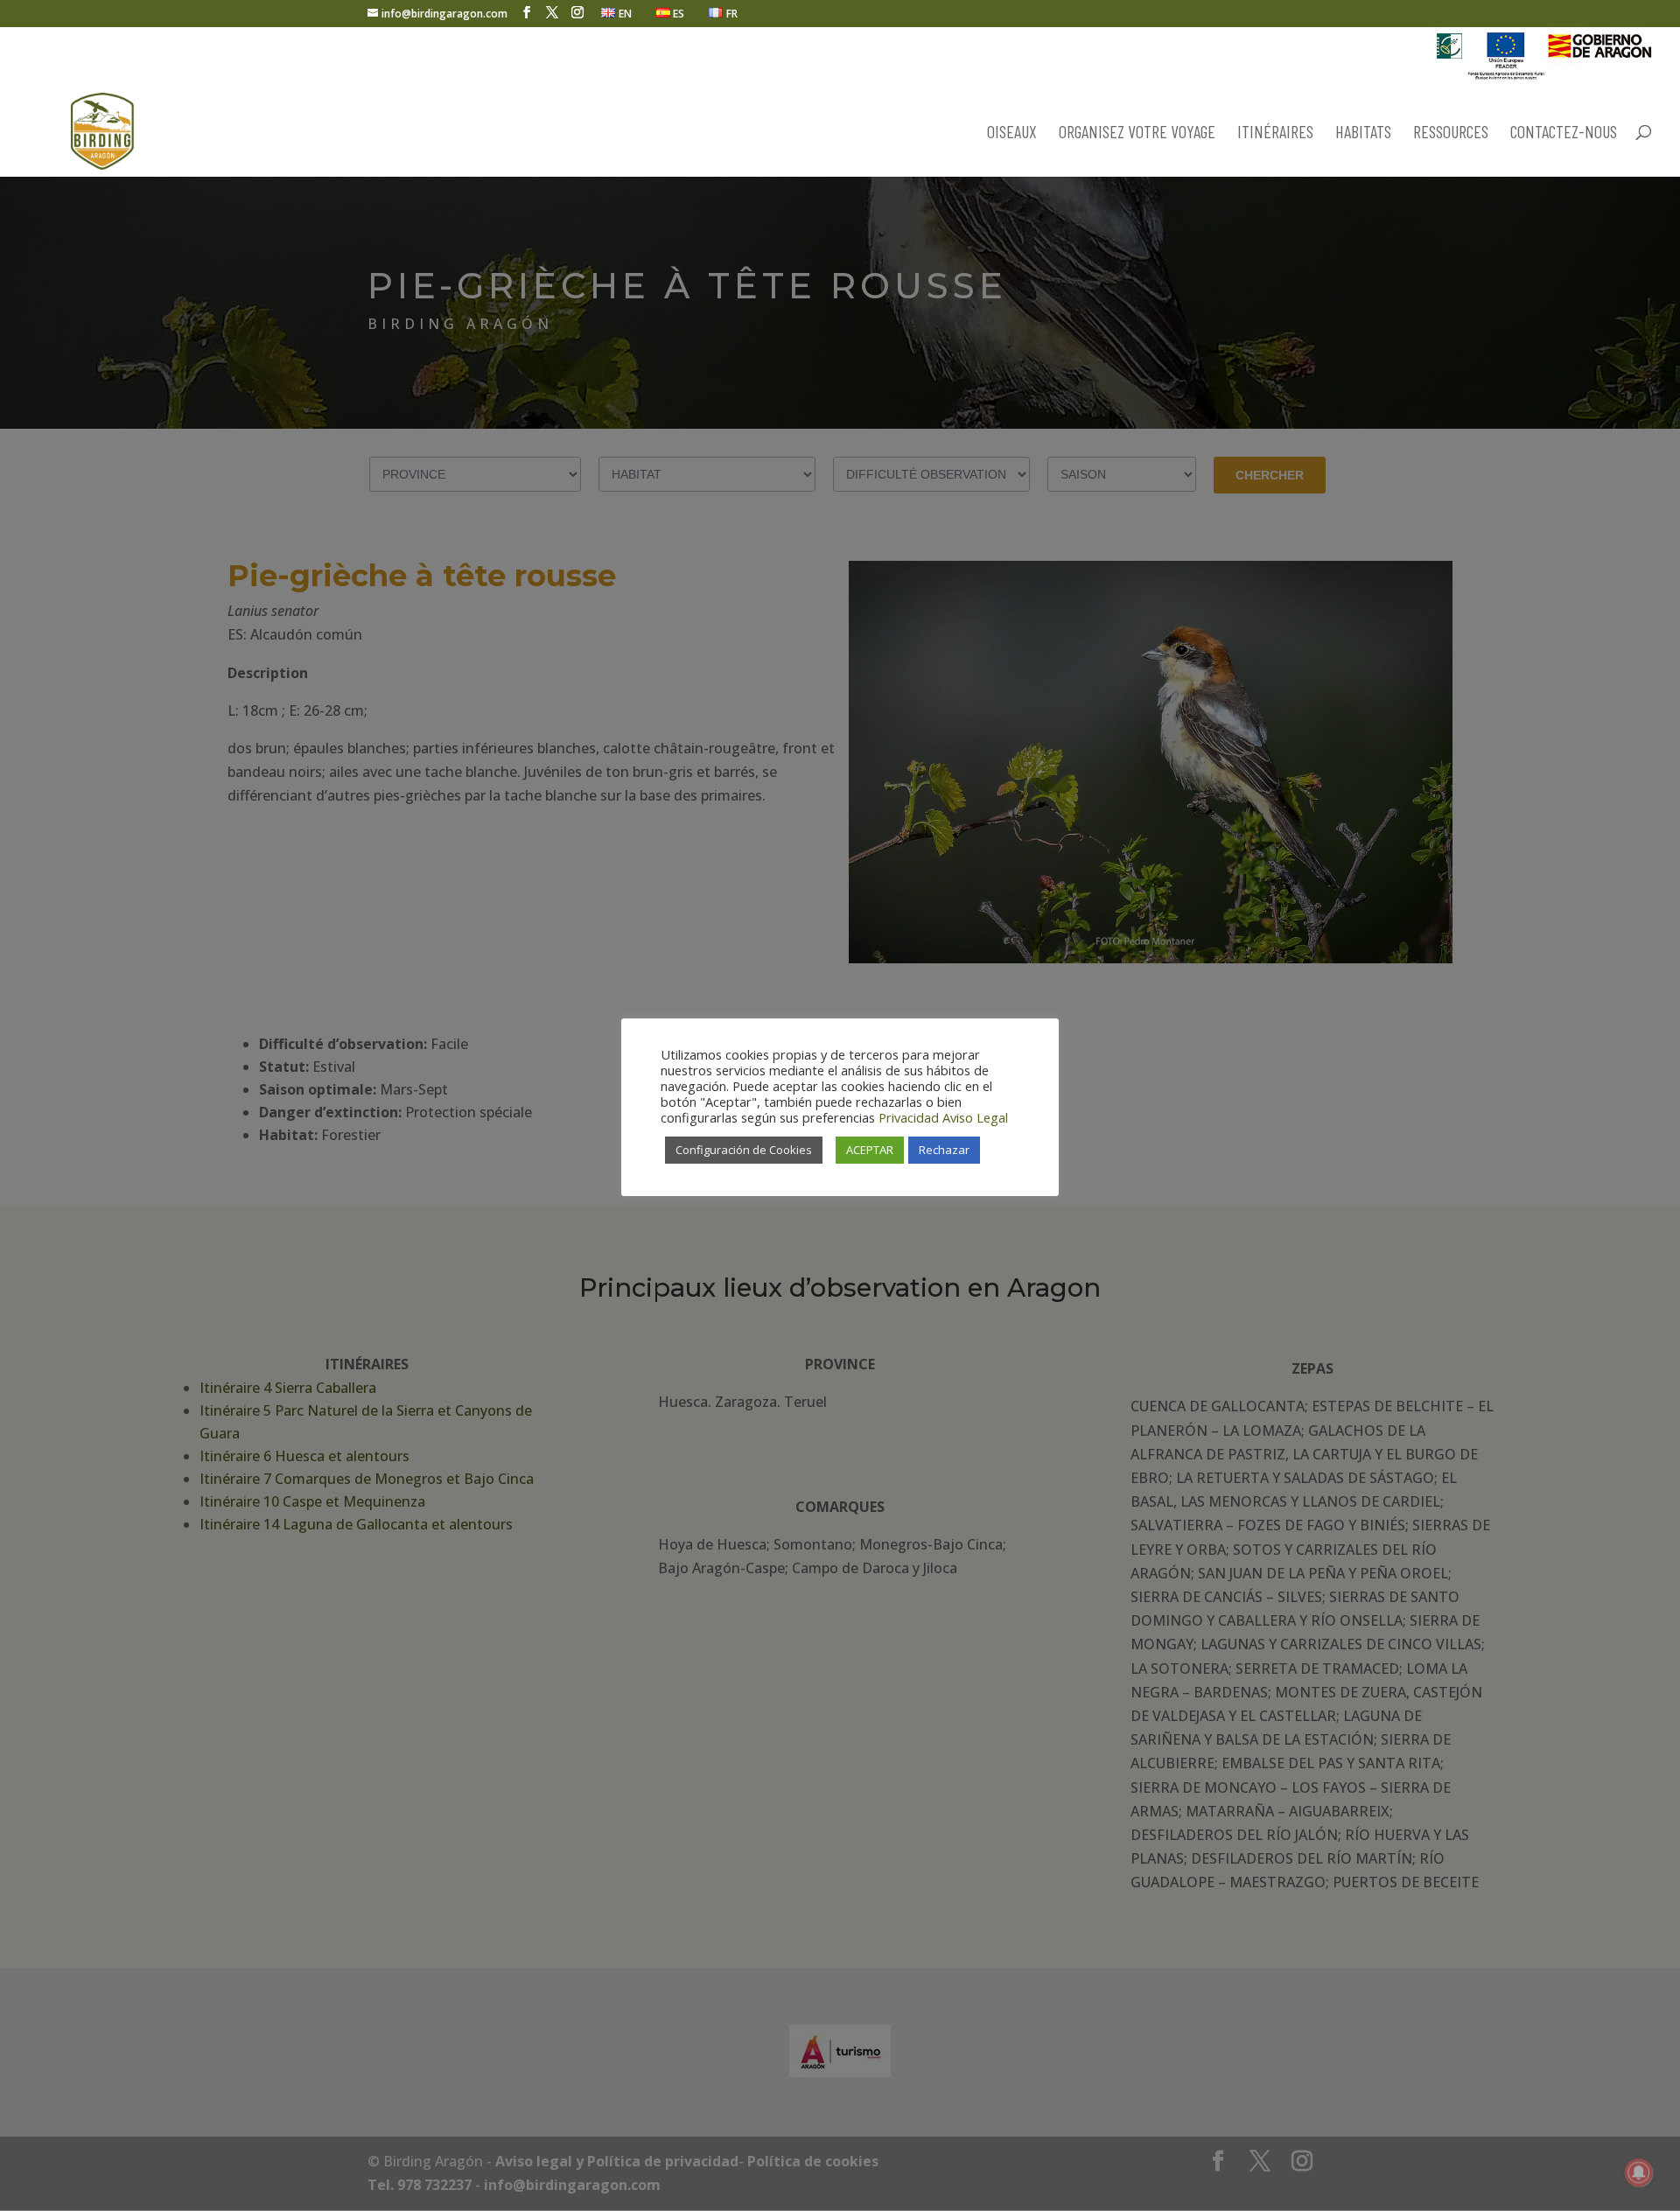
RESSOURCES (1451, 133)
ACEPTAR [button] (870, 1150)
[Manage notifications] (1639, 2173)
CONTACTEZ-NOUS (1564, 133)
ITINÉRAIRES (1275, 133)
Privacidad (909, 1117)
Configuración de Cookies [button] (744, 1150)
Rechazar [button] (944, 1150)
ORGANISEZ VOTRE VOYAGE (1137, 133)
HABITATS (1363, 133)
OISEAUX (1012, 133)
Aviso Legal (975, 1117)
